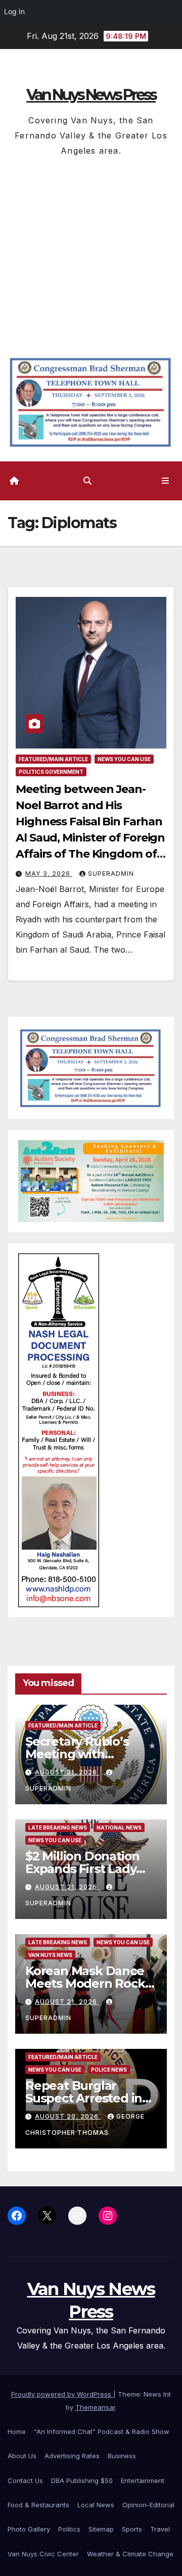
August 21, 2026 (67, 1772)
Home (17, 2431)
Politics (69, 2529)
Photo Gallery (29, 2529)
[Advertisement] (91, 254)
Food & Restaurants (38, 2505)
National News (119, 1828)
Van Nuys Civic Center (43, 2554)
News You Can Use (124, 759)
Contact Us (25, 2480)
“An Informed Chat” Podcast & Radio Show (102, 2431)
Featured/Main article (53, 759)
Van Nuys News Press (91, 95)
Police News (109, 2070)
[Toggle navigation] (166, 481)
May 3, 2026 (49, 874)
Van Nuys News (50, 1955)
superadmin (111, 874)
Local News (96, 2505)
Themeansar (95, 2407)
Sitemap (101, 2529)
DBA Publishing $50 (82, 2480)
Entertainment (143, 2480)
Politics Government (51, 772)
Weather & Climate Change (130, 2554)
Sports (132, 2529)
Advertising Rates (72, 2456)
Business (122, 2456)
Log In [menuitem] (14, 11)
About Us (22, 2456)
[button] (87, 481)
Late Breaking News (58, 1828)
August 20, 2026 (68, 2116)
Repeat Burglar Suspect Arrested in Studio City (84, 2098)
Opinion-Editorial (148, 2505)
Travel (160, 2529)
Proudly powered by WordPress (62, 2394)
